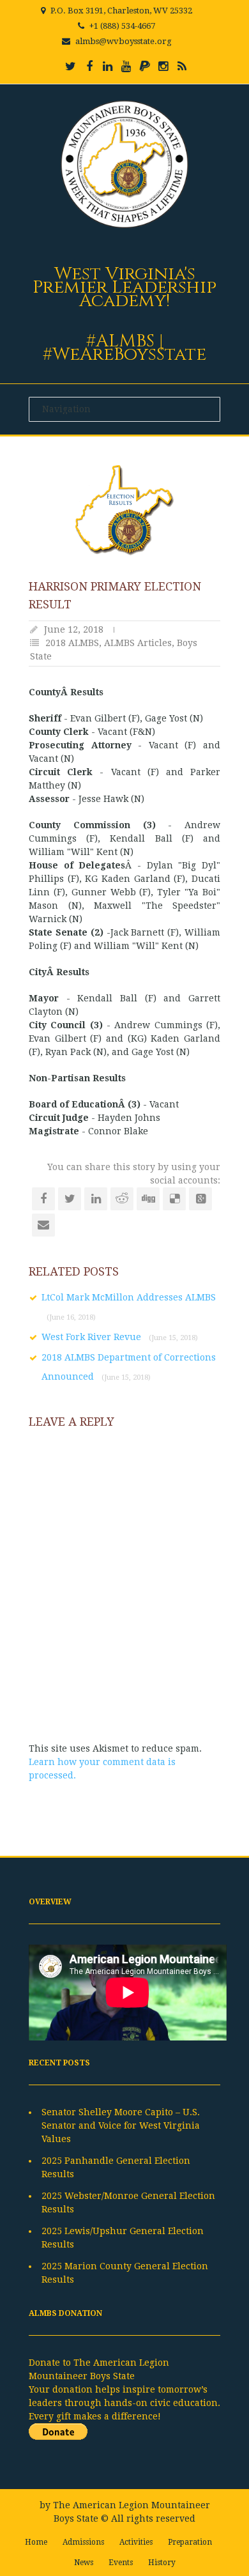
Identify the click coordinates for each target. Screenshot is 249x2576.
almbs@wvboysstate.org (124, 41)
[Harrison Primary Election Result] (124, 510)
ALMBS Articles (138, 643)
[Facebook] (89, 66)
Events (121, 2563)
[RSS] (182, 66)
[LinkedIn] (108, 66)
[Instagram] (163, 66)
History (162, 2563)
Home (36, 2542)
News (84, 2563)
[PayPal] (145, 66)
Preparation (190, 2542)
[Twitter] (71, 66)
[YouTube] (126, 66)
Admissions (83, 2542)
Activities (136, 2542)
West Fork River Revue (120, 1337)
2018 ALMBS (72, 643)
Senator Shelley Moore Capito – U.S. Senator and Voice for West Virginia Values (121, 2125)
